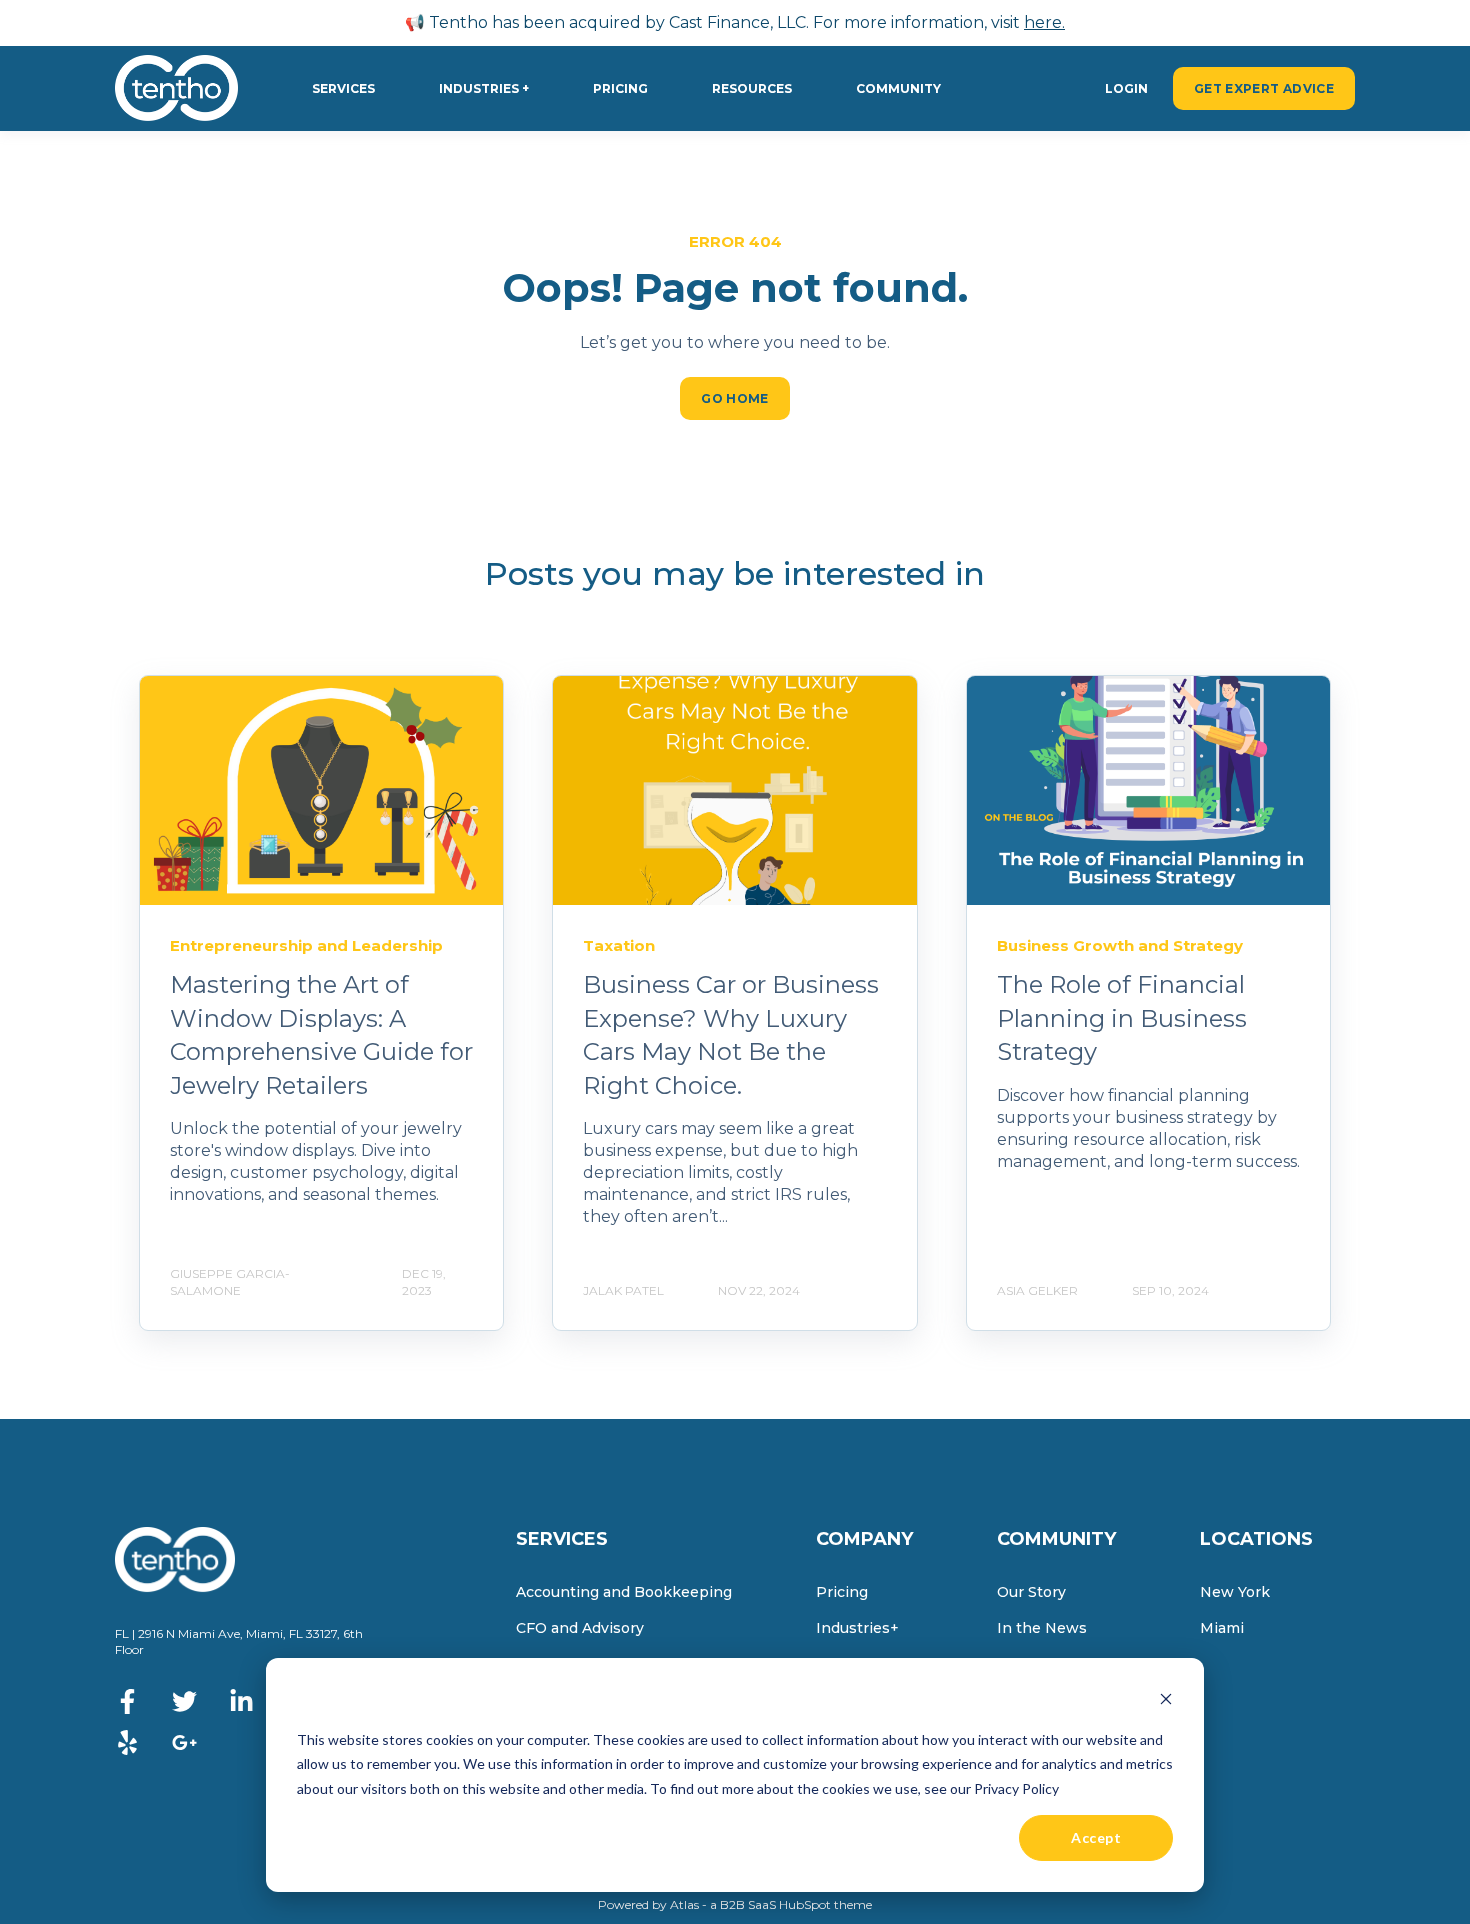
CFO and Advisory (580, 1628)
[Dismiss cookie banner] (1166, 1701)
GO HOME (735, 398)
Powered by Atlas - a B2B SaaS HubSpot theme (735, 1904)
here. (1044, 22)
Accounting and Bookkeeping (624, 1592)
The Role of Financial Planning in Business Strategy (1122, 1018)
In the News (1042, 1628)
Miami (1222, 1628)
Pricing (842, 1592)
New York (1235, 1592)
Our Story (1031, 1592)
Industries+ (857, 1628)
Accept (1096, 1837)
